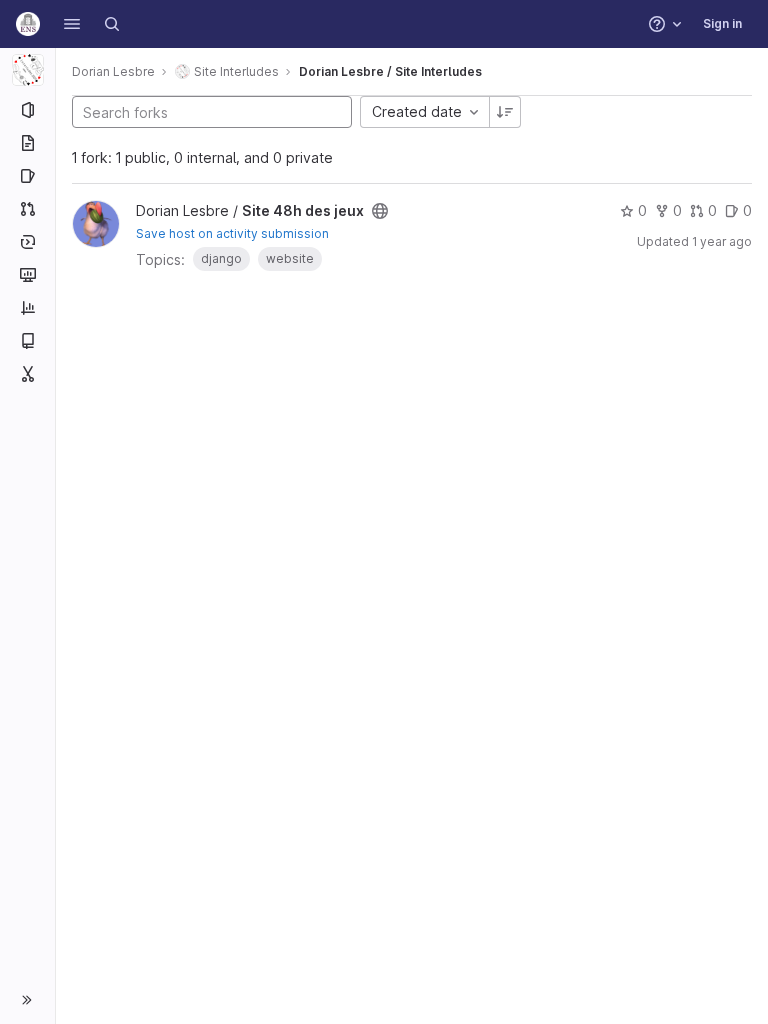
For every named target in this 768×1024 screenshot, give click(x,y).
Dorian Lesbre (113, 71)
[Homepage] (28, 24)
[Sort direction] (505, 112)
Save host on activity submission (232, 233)
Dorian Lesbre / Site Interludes (390, 71)
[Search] (112, 24)
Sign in (722, 23)
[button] (72, 24)
